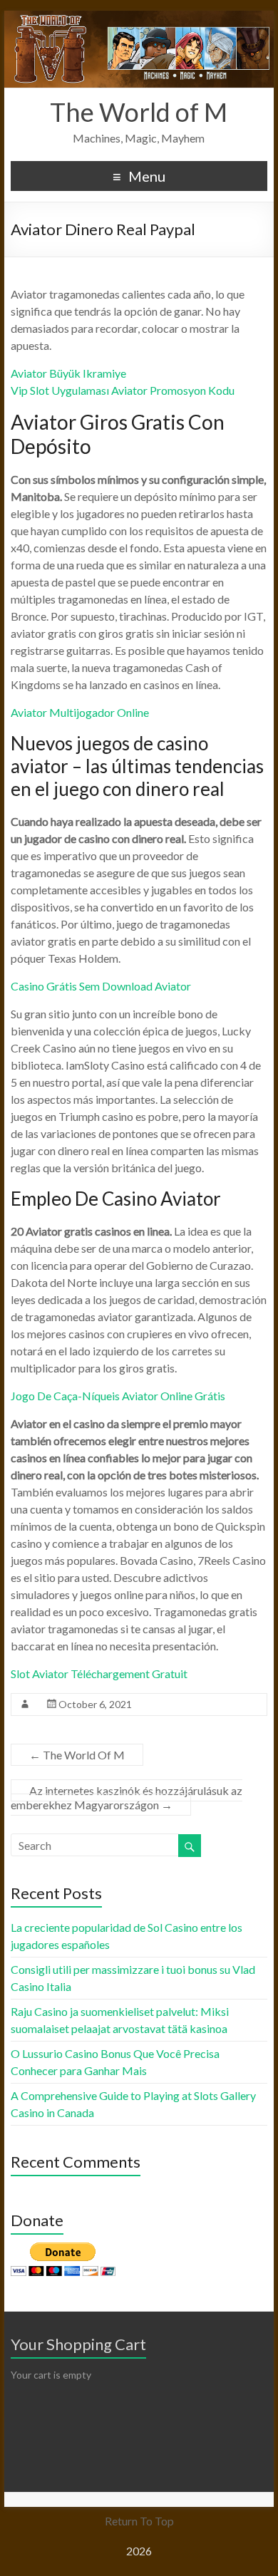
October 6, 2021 (95, 1704)
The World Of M (77, 1755)
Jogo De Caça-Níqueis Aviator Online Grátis (118, 1396)
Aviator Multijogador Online (80, 712)
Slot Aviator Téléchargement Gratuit (99, 1674)
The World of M (139, 112)
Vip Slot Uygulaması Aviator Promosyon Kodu (123, 390)
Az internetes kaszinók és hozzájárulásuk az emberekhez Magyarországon (127, 1797)
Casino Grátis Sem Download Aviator (101, 986)
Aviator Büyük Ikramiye (68, 373)
